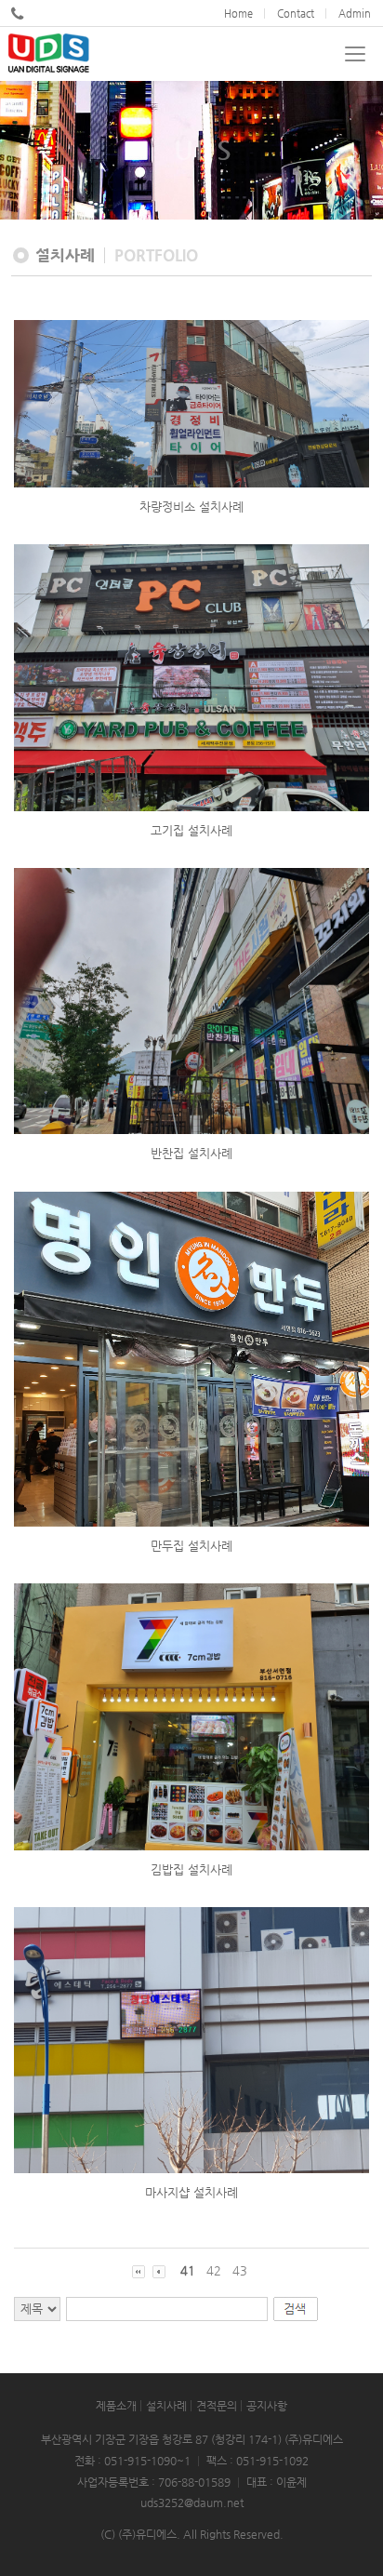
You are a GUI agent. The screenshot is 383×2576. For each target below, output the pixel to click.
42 (214, 2270)
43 (240, 2270)
